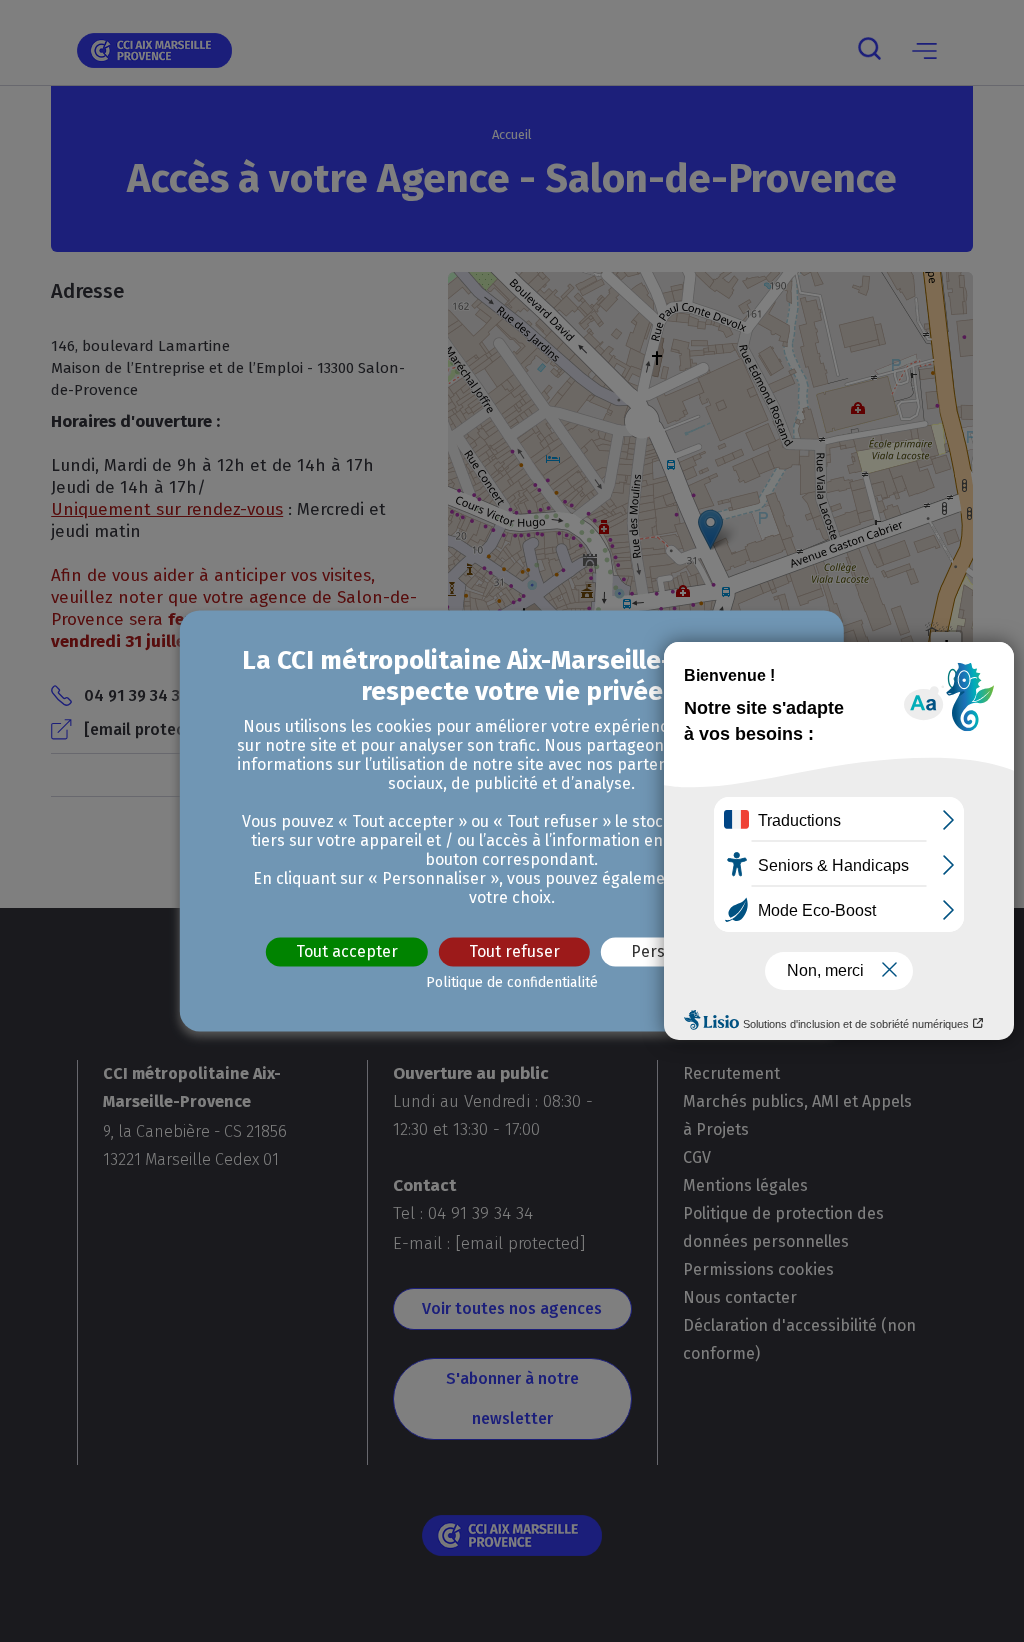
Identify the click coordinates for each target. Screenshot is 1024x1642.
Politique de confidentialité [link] (512, 983)
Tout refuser (514, 951)
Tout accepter (347, 951)
